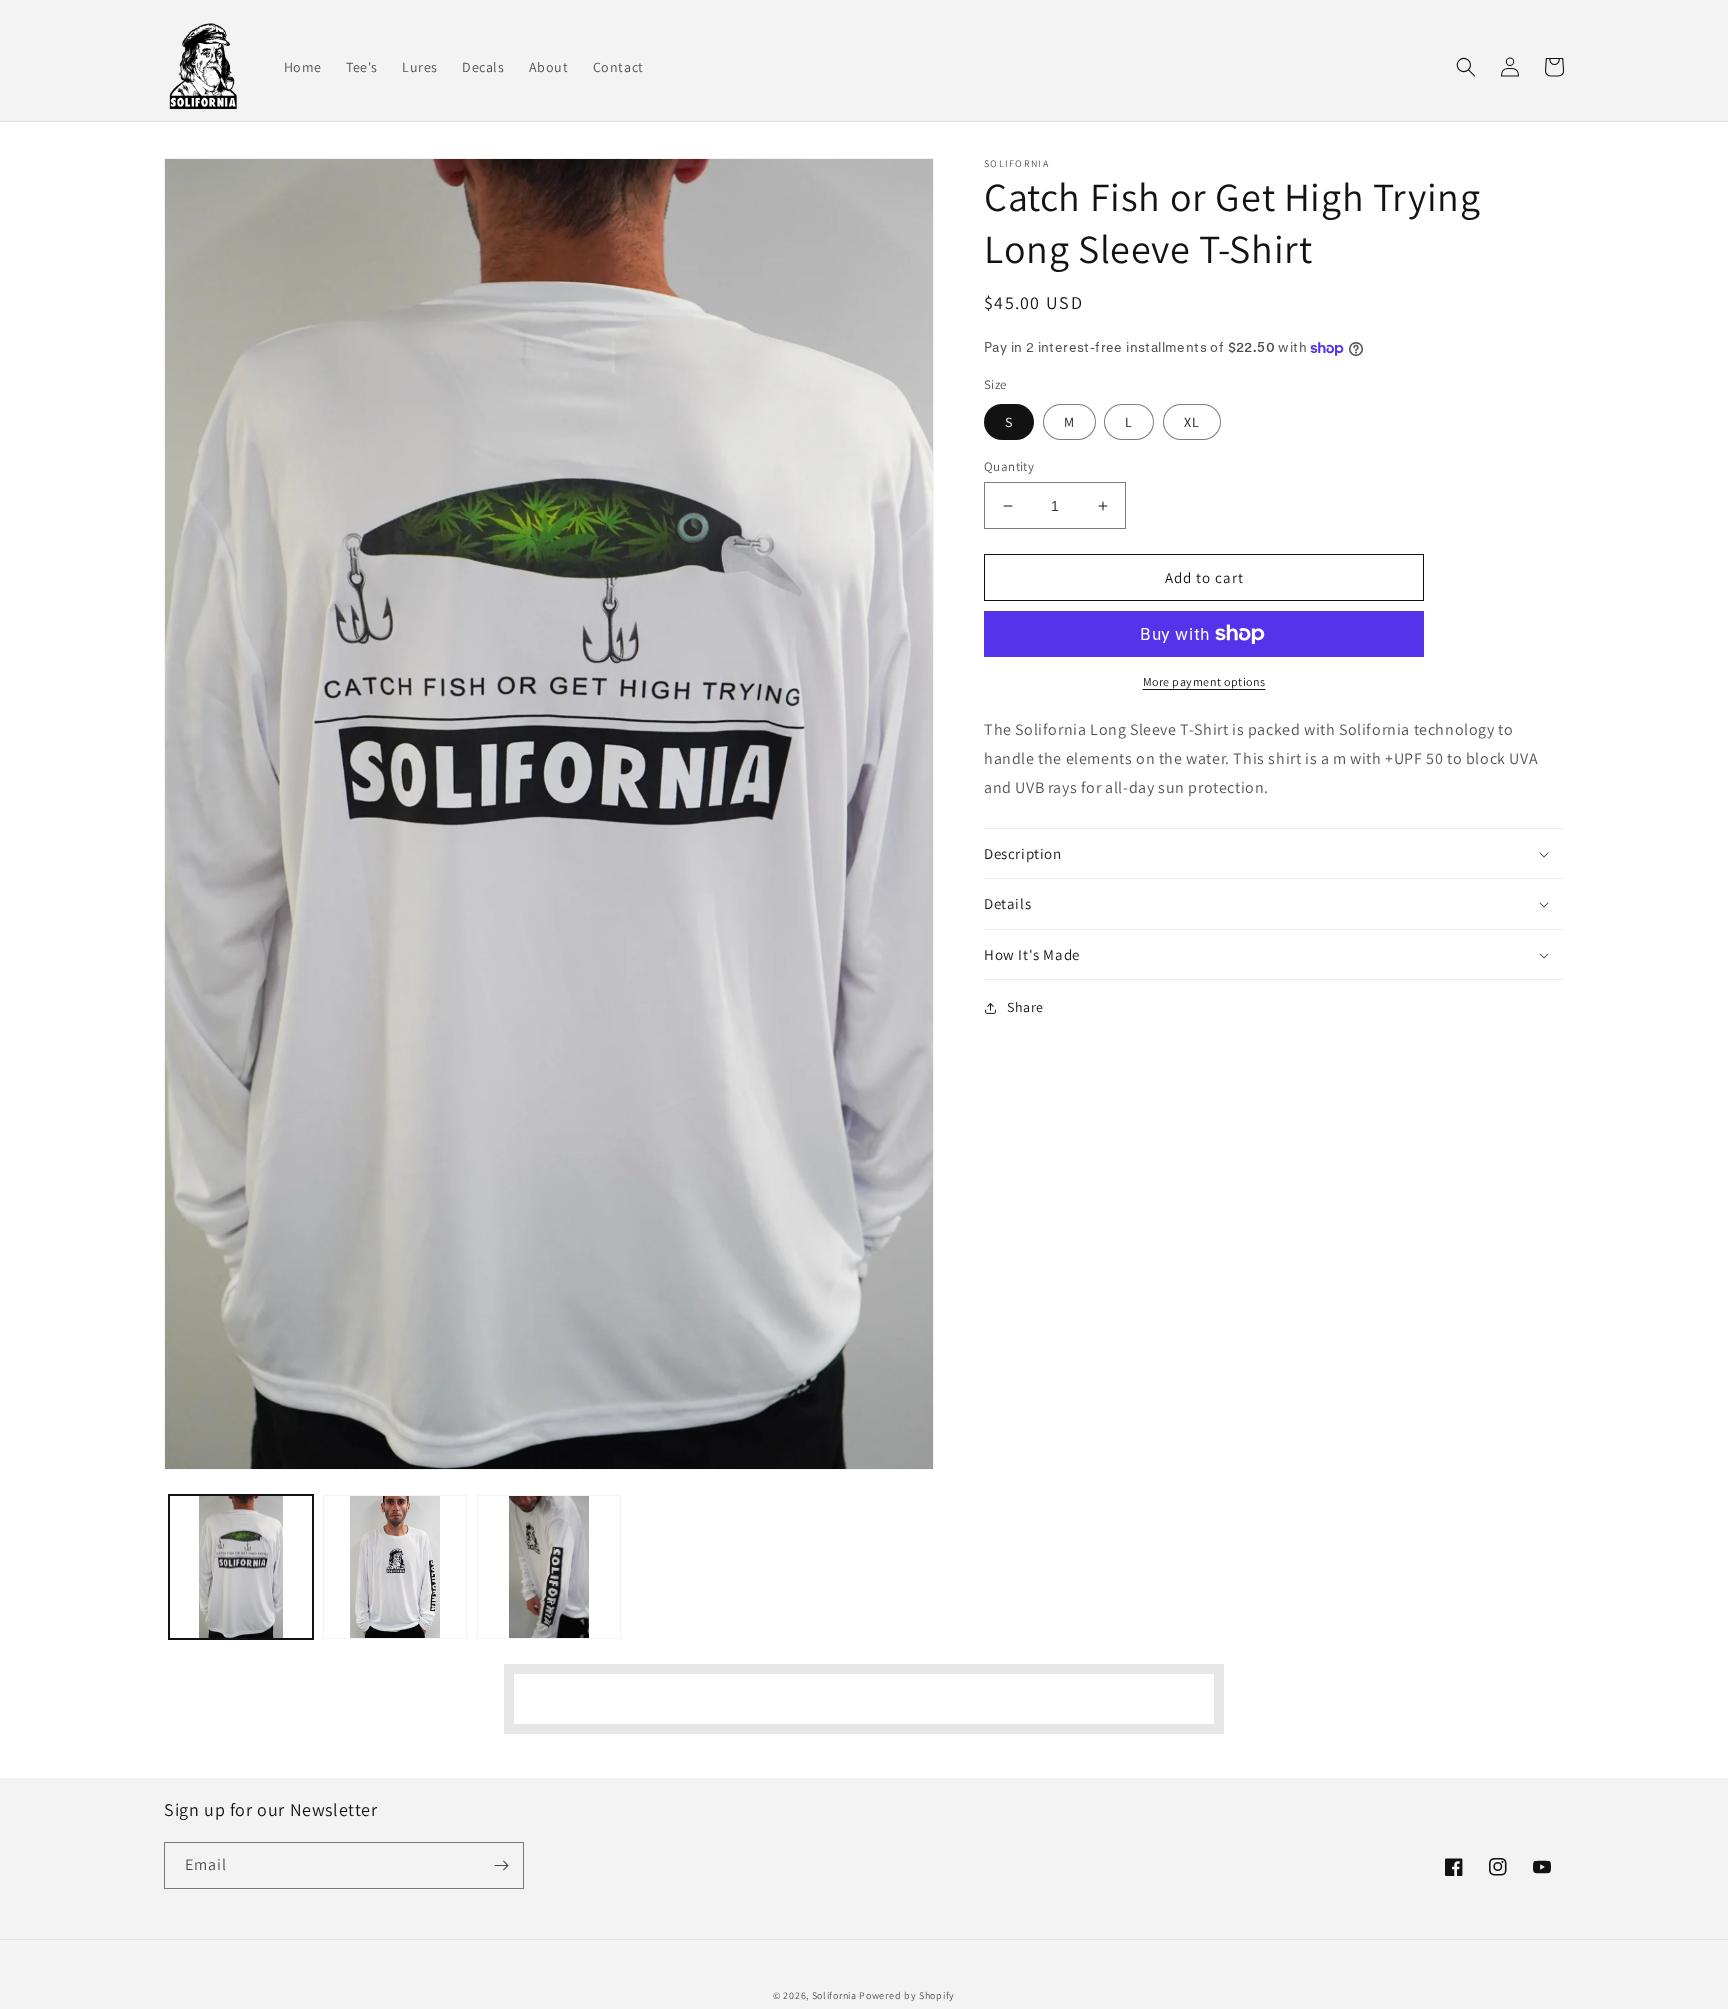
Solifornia (834, 1995)
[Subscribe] (501, 1865)
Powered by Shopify (907, 1995)
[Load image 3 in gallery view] (549, 1567)
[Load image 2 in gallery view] (395, 1567)
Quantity (1009, 466)
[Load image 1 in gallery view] (241, 1567)
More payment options (1204, 681)
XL (1192, 422)
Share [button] (1025, 1007)
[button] (1466, 67)
